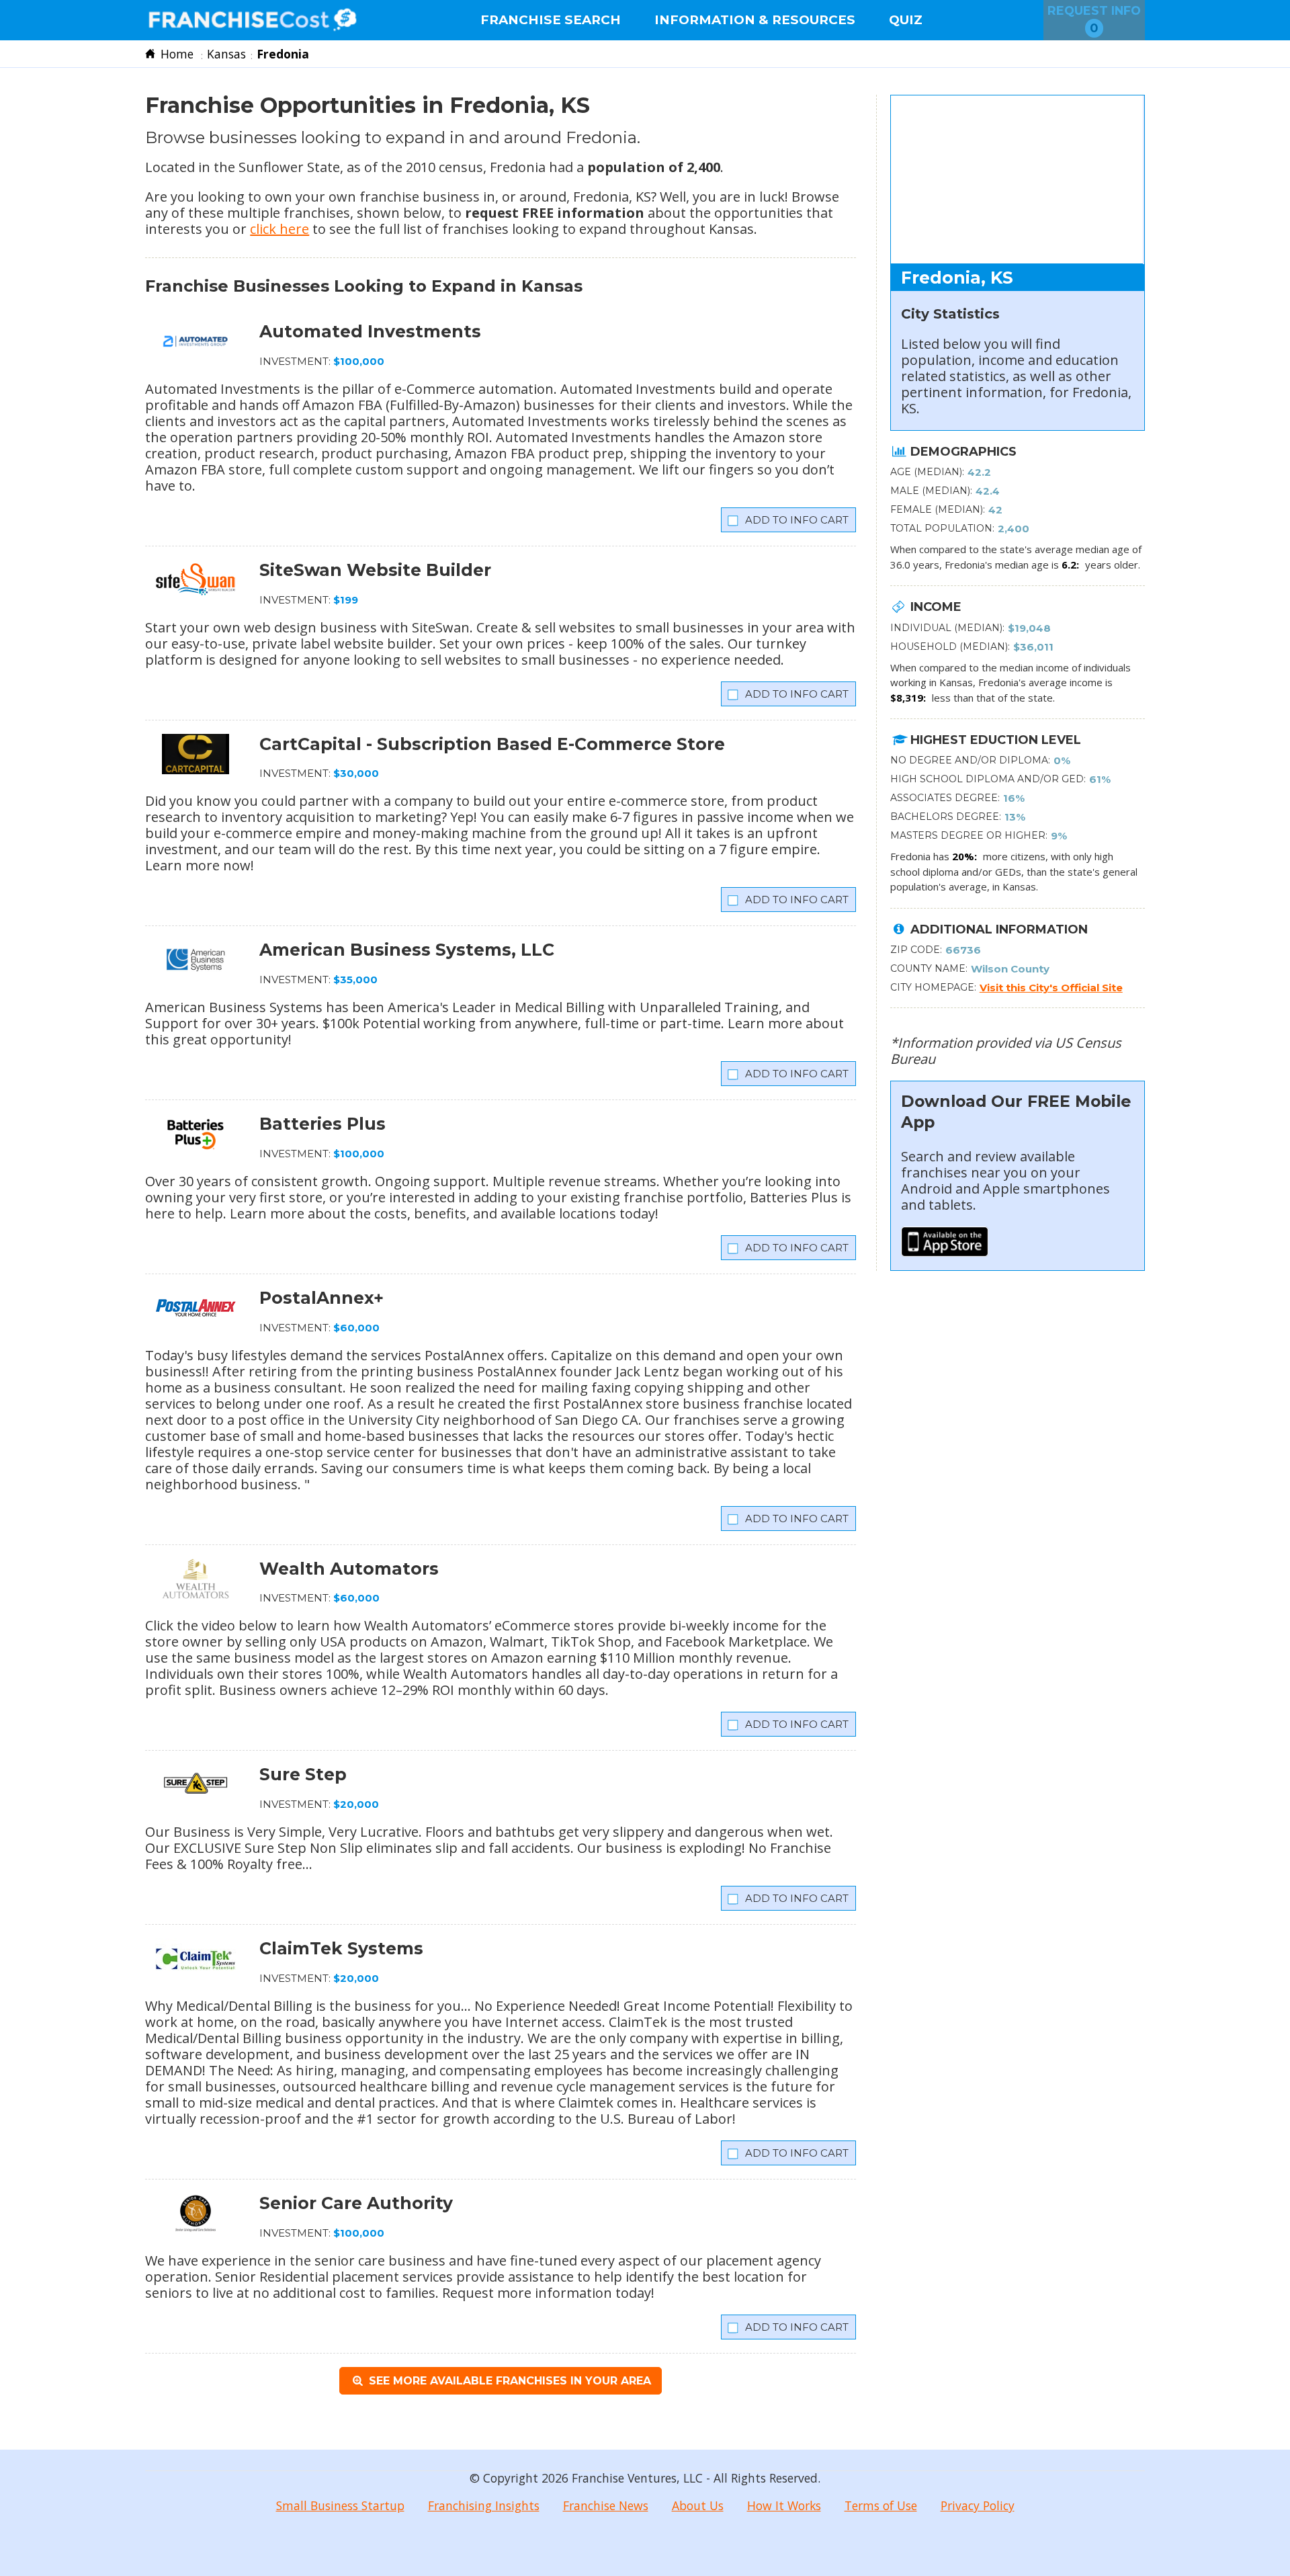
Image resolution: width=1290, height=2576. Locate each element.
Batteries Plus (322, 1124)
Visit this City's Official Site (1051, 988)
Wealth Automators (349, 1569)
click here (279, 229)
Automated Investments (370, 331)
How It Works (784, 2505)
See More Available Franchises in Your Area (508, 2381)
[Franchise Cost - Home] (252, 20)
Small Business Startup (340, 2505)
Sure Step (303, 1774)
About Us (698, 2505)
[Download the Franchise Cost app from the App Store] (945, 1252)
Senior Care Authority (356, 2203)
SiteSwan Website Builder (375, 570)
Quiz (906, 20)
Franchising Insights (484, 2505)
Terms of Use (881, 2505)
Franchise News (606, 2505)
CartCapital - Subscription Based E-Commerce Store (492, 744)
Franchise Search (551, 20)
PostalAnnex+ (321, 1298)
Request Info (1094, 19)
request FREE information (555, 213)
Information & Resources (755, 20)
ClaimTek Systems (341, 1948)
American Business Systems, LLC (407, 950)
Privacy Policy (978, 2505)
